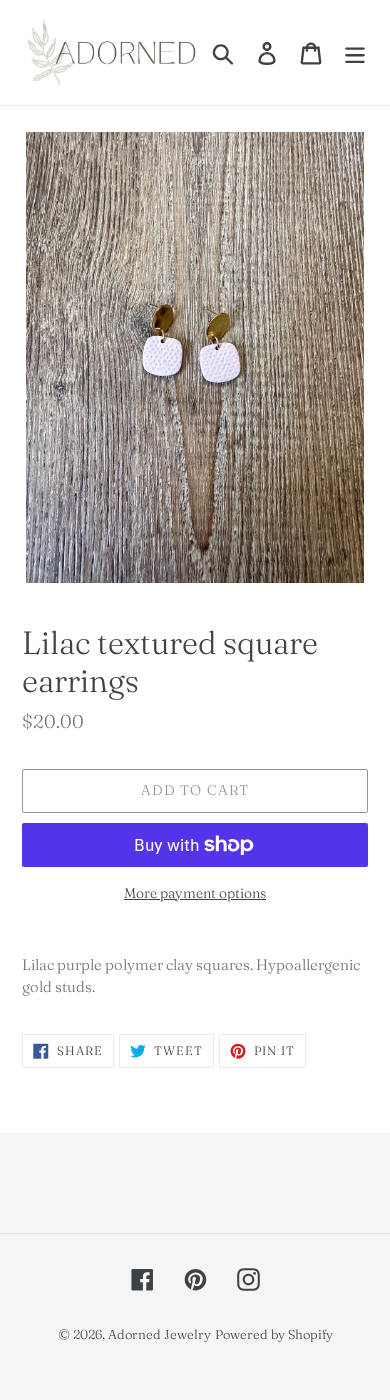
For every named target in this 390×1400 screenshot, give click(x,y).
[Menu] (355, 53)
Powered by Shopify (274, 1334)
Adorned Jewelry (159, 1334)
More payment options (195, 893)
